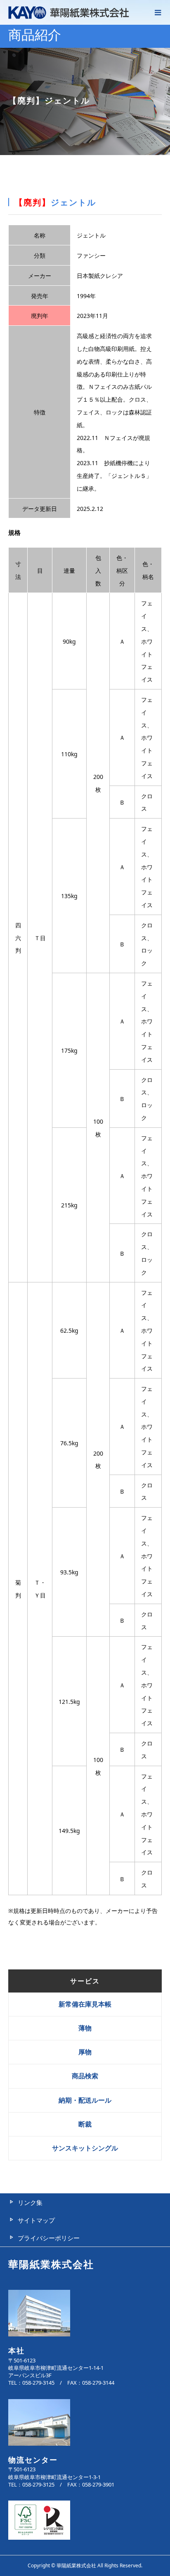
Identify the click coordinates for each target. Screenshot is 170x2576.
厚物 (85, 2052)
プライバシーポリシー (49, 2238)
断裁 (85, 2124)
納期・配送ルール (85, 2100)
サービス (85, 1981)
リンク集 (30, 2202)
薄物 (85, 2028)
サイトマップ (36, 2220)
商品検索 (85, 2076)
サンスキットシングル (85, 2148)
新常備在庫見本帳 (85, 2004)
